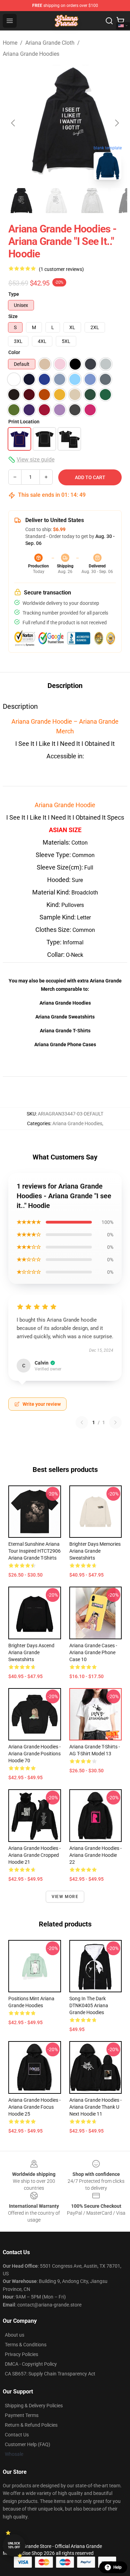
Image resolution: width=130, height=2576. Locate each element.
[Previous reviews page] (82, 1422)
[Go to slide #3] (92, 201)
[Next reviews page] (115, 1422)
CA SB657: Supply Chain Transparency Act (50, 2374)
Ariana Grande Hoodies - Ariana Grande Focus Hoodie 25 (34, 2107)
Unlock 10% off (14, 2545)
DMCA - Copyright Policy (31, 2364)
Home (10, 43)
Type (14, 294)
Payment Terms (22, 2415)
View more (65, 1897)
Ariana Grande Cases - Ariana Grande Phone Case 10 (93, 1652)
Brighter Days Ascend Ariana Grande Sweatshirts (31, 1652)
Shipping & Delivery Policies (34, 2406)
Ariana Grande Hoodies (31, 54)
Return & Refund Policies (31, 2425)
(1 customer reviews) (61, 269)
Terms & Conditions (26, 2345)
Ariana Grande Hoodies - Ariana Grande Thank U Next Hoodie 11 (96, 2107)
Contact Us (17, 2435)
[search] (109, 21)
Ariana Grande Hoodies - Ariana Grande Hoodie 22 (96, 1855)
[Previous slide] (14, 123)
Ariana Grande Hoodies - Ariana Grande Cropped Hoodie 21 (34, 1855)
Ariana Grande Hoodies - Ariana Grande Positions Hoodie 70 (34, 1754)
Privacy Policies (21, 2354)
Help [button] (118, 2567)
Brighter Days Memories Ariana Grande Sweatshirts (95, 1551)
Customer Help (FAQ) (28, 2444)
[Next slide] (116, 123)
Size (13, 316)
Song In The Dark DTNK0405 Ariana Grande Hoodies (89, 2005)
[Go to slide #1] (19, 201)
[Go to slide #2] (55, 201)
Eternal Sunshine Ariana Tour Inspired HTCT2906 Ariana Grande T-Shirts (34, 1551)
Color (14, 352)
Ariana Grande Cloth (50, 43)
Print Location (24, 422)
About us (15, 2335)
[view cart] (120, 21)
